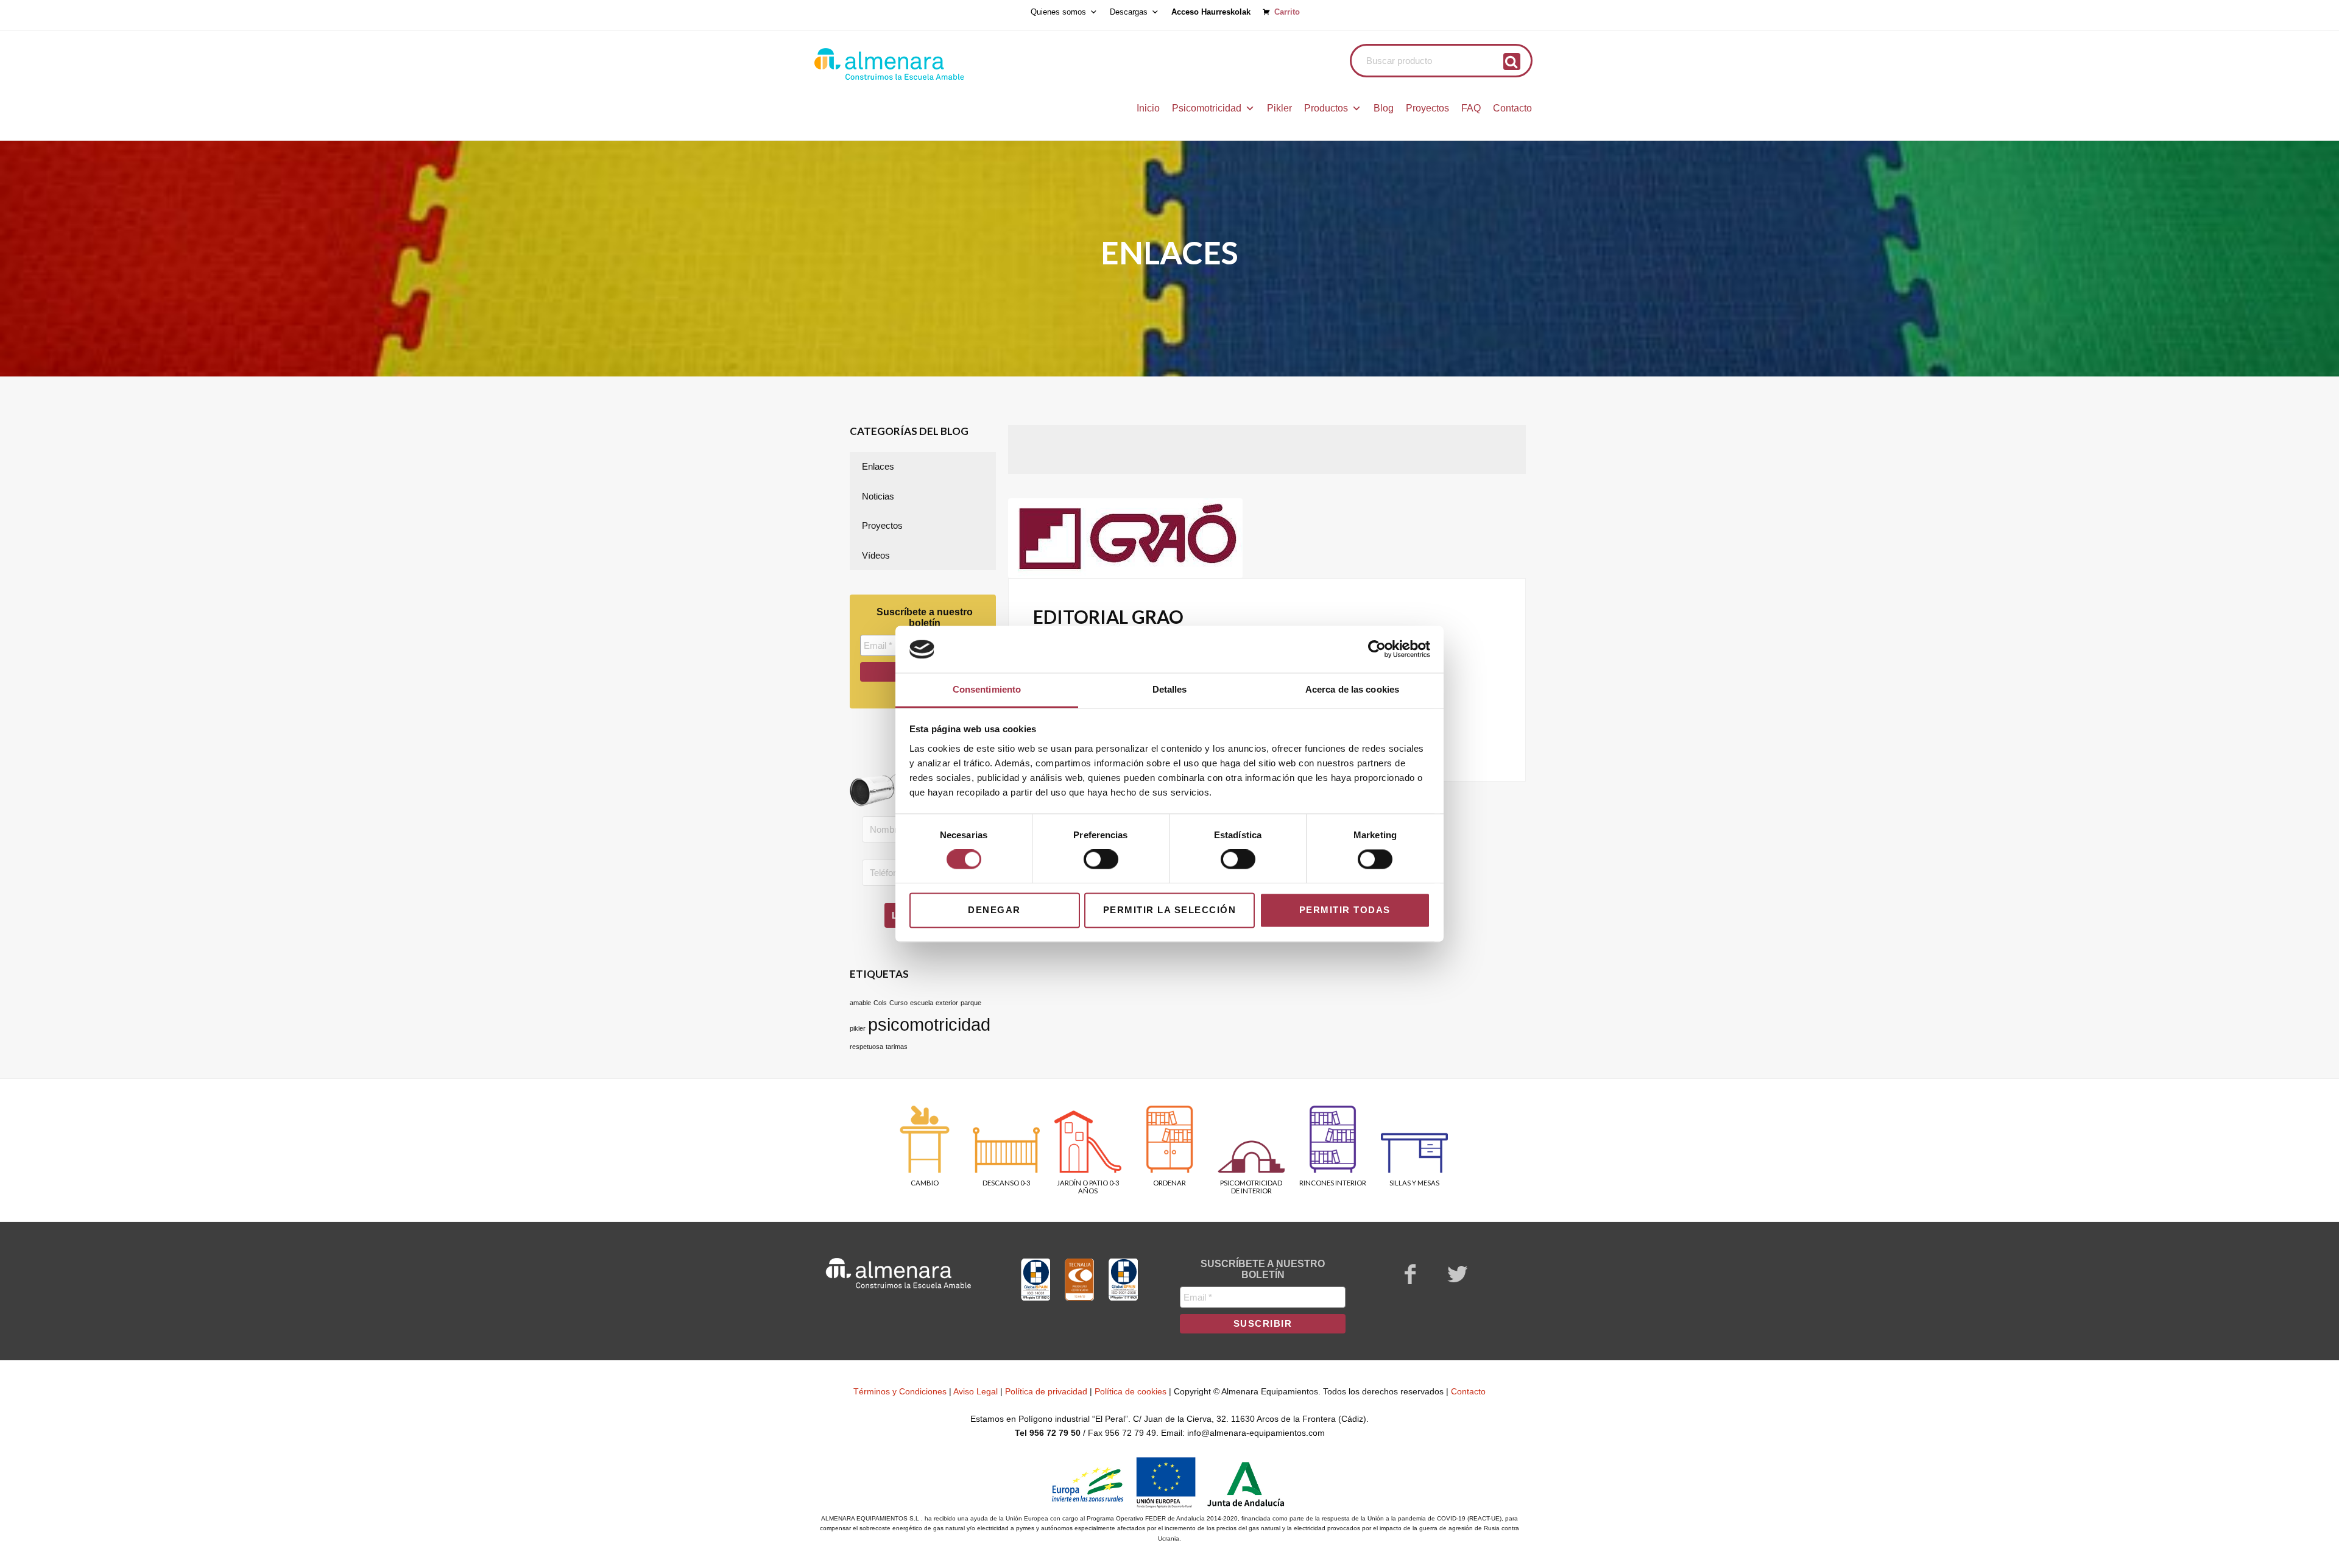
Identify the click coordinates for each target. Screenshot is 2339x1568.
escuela (922, 1003)
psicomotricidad (929, 1024)
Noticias (878, 496)
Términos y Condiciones (900, 1391)
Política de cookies (1131, 1391)
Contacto (1512, 108)
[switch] (1101, 860)
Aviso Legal (975, 1391)
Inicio (1148, 108)
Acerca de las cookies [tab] (1352, 689)
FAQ (1471, 108)
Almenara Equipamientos (923, 64)
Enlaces (878, 466)
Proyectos (1427, 108)
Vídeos (876, 555)
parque (971, 1003)
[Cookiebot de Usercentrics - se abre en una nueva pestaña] (1377, 649)
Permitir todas (1345, 910)
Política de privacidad (1046, 1391)
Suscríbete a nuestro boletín (925, 617)
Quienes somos (1058, 12)
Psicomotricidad (1207, 108)
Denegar (994, 910)
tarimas (897, 1047)
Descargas (1129, 12)
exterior (947, 1003)
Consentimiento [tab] (987, 689)
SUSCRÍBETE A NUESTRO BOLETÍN (1263, 1269)
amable (860, 1003)
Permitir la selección (1170, 910)
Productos (1326, 108)
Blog (1384, 108)
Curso (898, 1003)
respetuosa (866, 1047)
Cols (880, 1003)
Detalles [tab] (1170, 689)
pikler (858, 1028)
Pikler (1279, 108)
